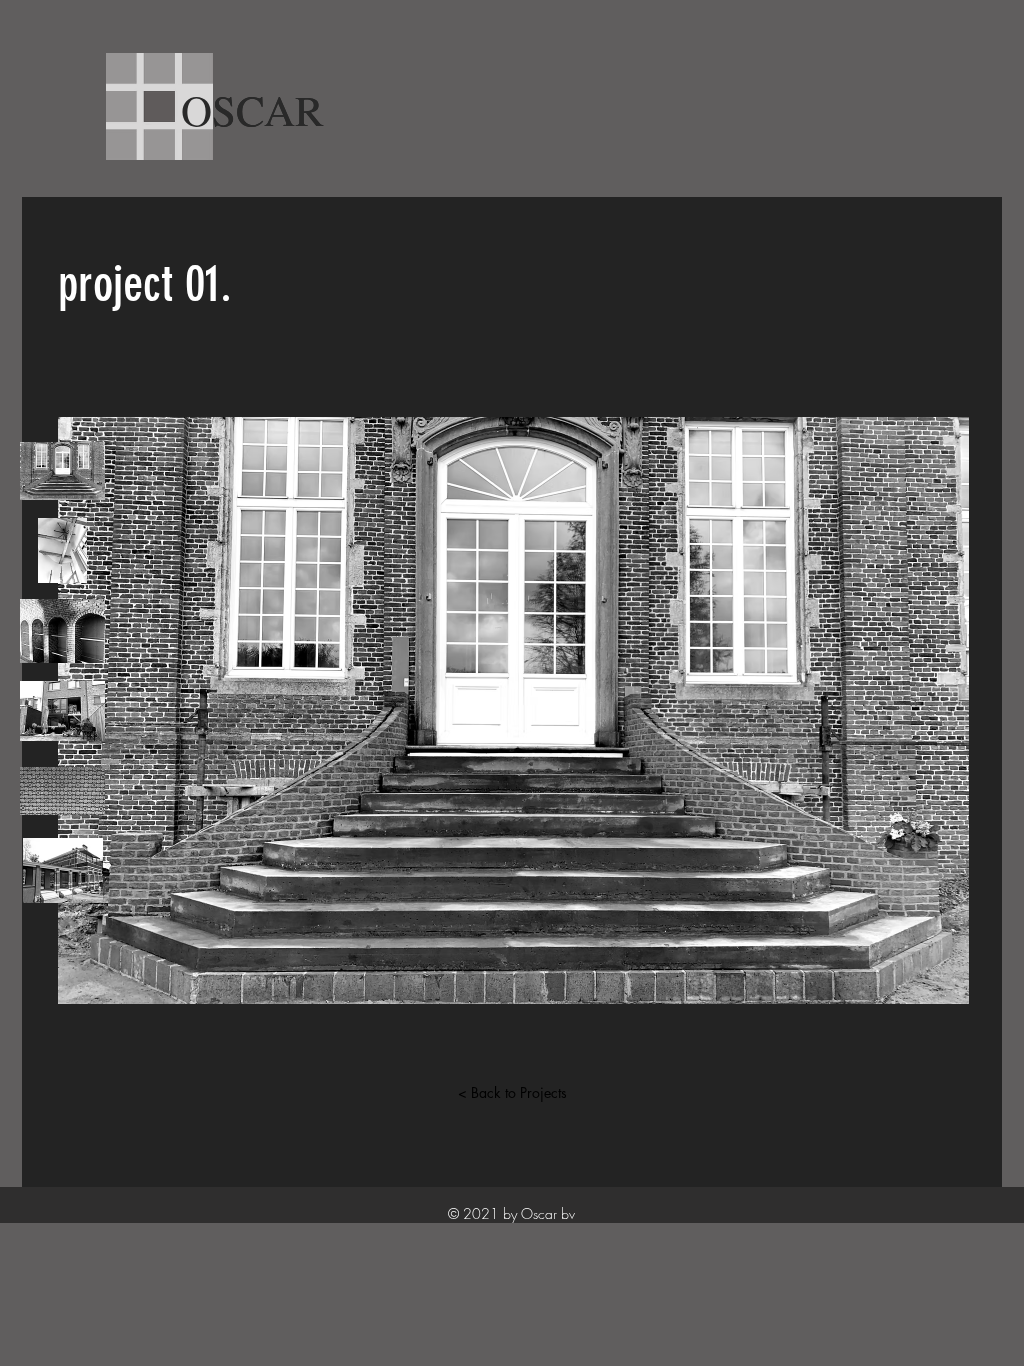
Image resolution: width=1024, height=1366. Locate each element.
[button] (513, 710)
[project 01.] (62, 470)
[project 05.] (62, 790)
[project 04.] (62, 710)
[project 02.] (62, 550)
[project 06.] (62, 870)
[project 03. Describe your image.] (62, 630)
